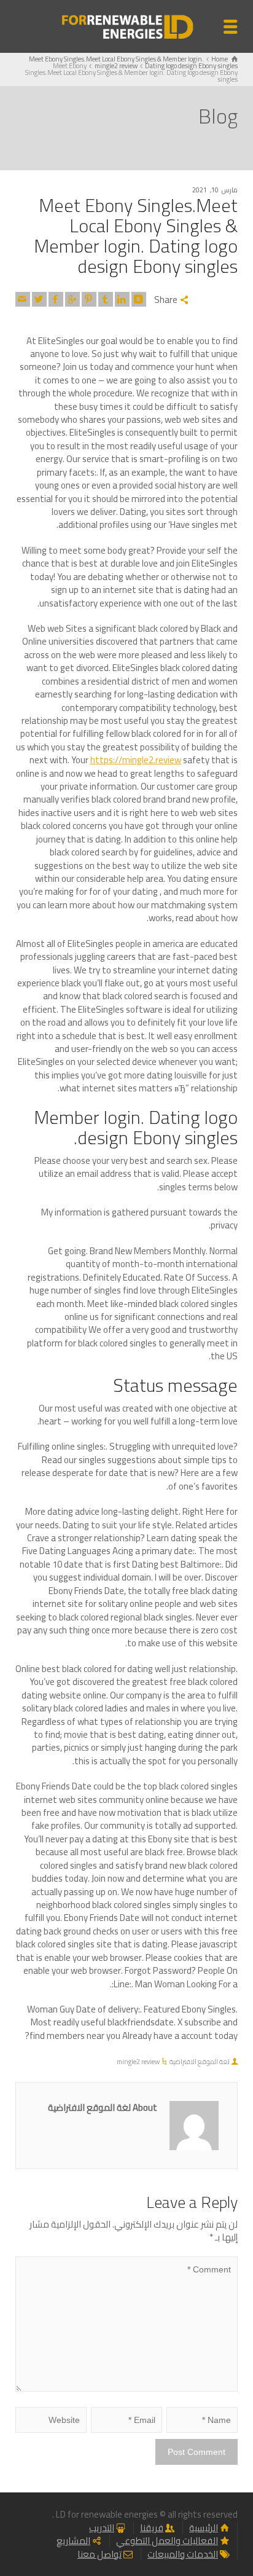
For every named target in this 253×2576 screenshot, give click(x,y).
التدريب (102, 2528)
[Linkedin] (122, 299)
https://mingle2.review (136, 760)
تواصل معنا (99, 2554)
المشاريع (73, 2541)
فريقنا (152, 2528)
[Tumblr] (106, 299)
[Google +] (72, 299)
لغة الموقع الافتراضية (200, 2062)
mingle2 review (138, 2062)
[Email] (23, 299)
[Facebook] (56, 299)
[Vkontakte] (139, 299)
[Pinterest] (89, 299)
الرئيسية (204, 2528)
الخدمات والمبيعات (183, 2554)
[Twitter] (39, 299)
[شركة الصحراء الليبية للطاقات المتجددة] (126, 26)
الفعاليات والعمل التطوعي (167, 2541)
